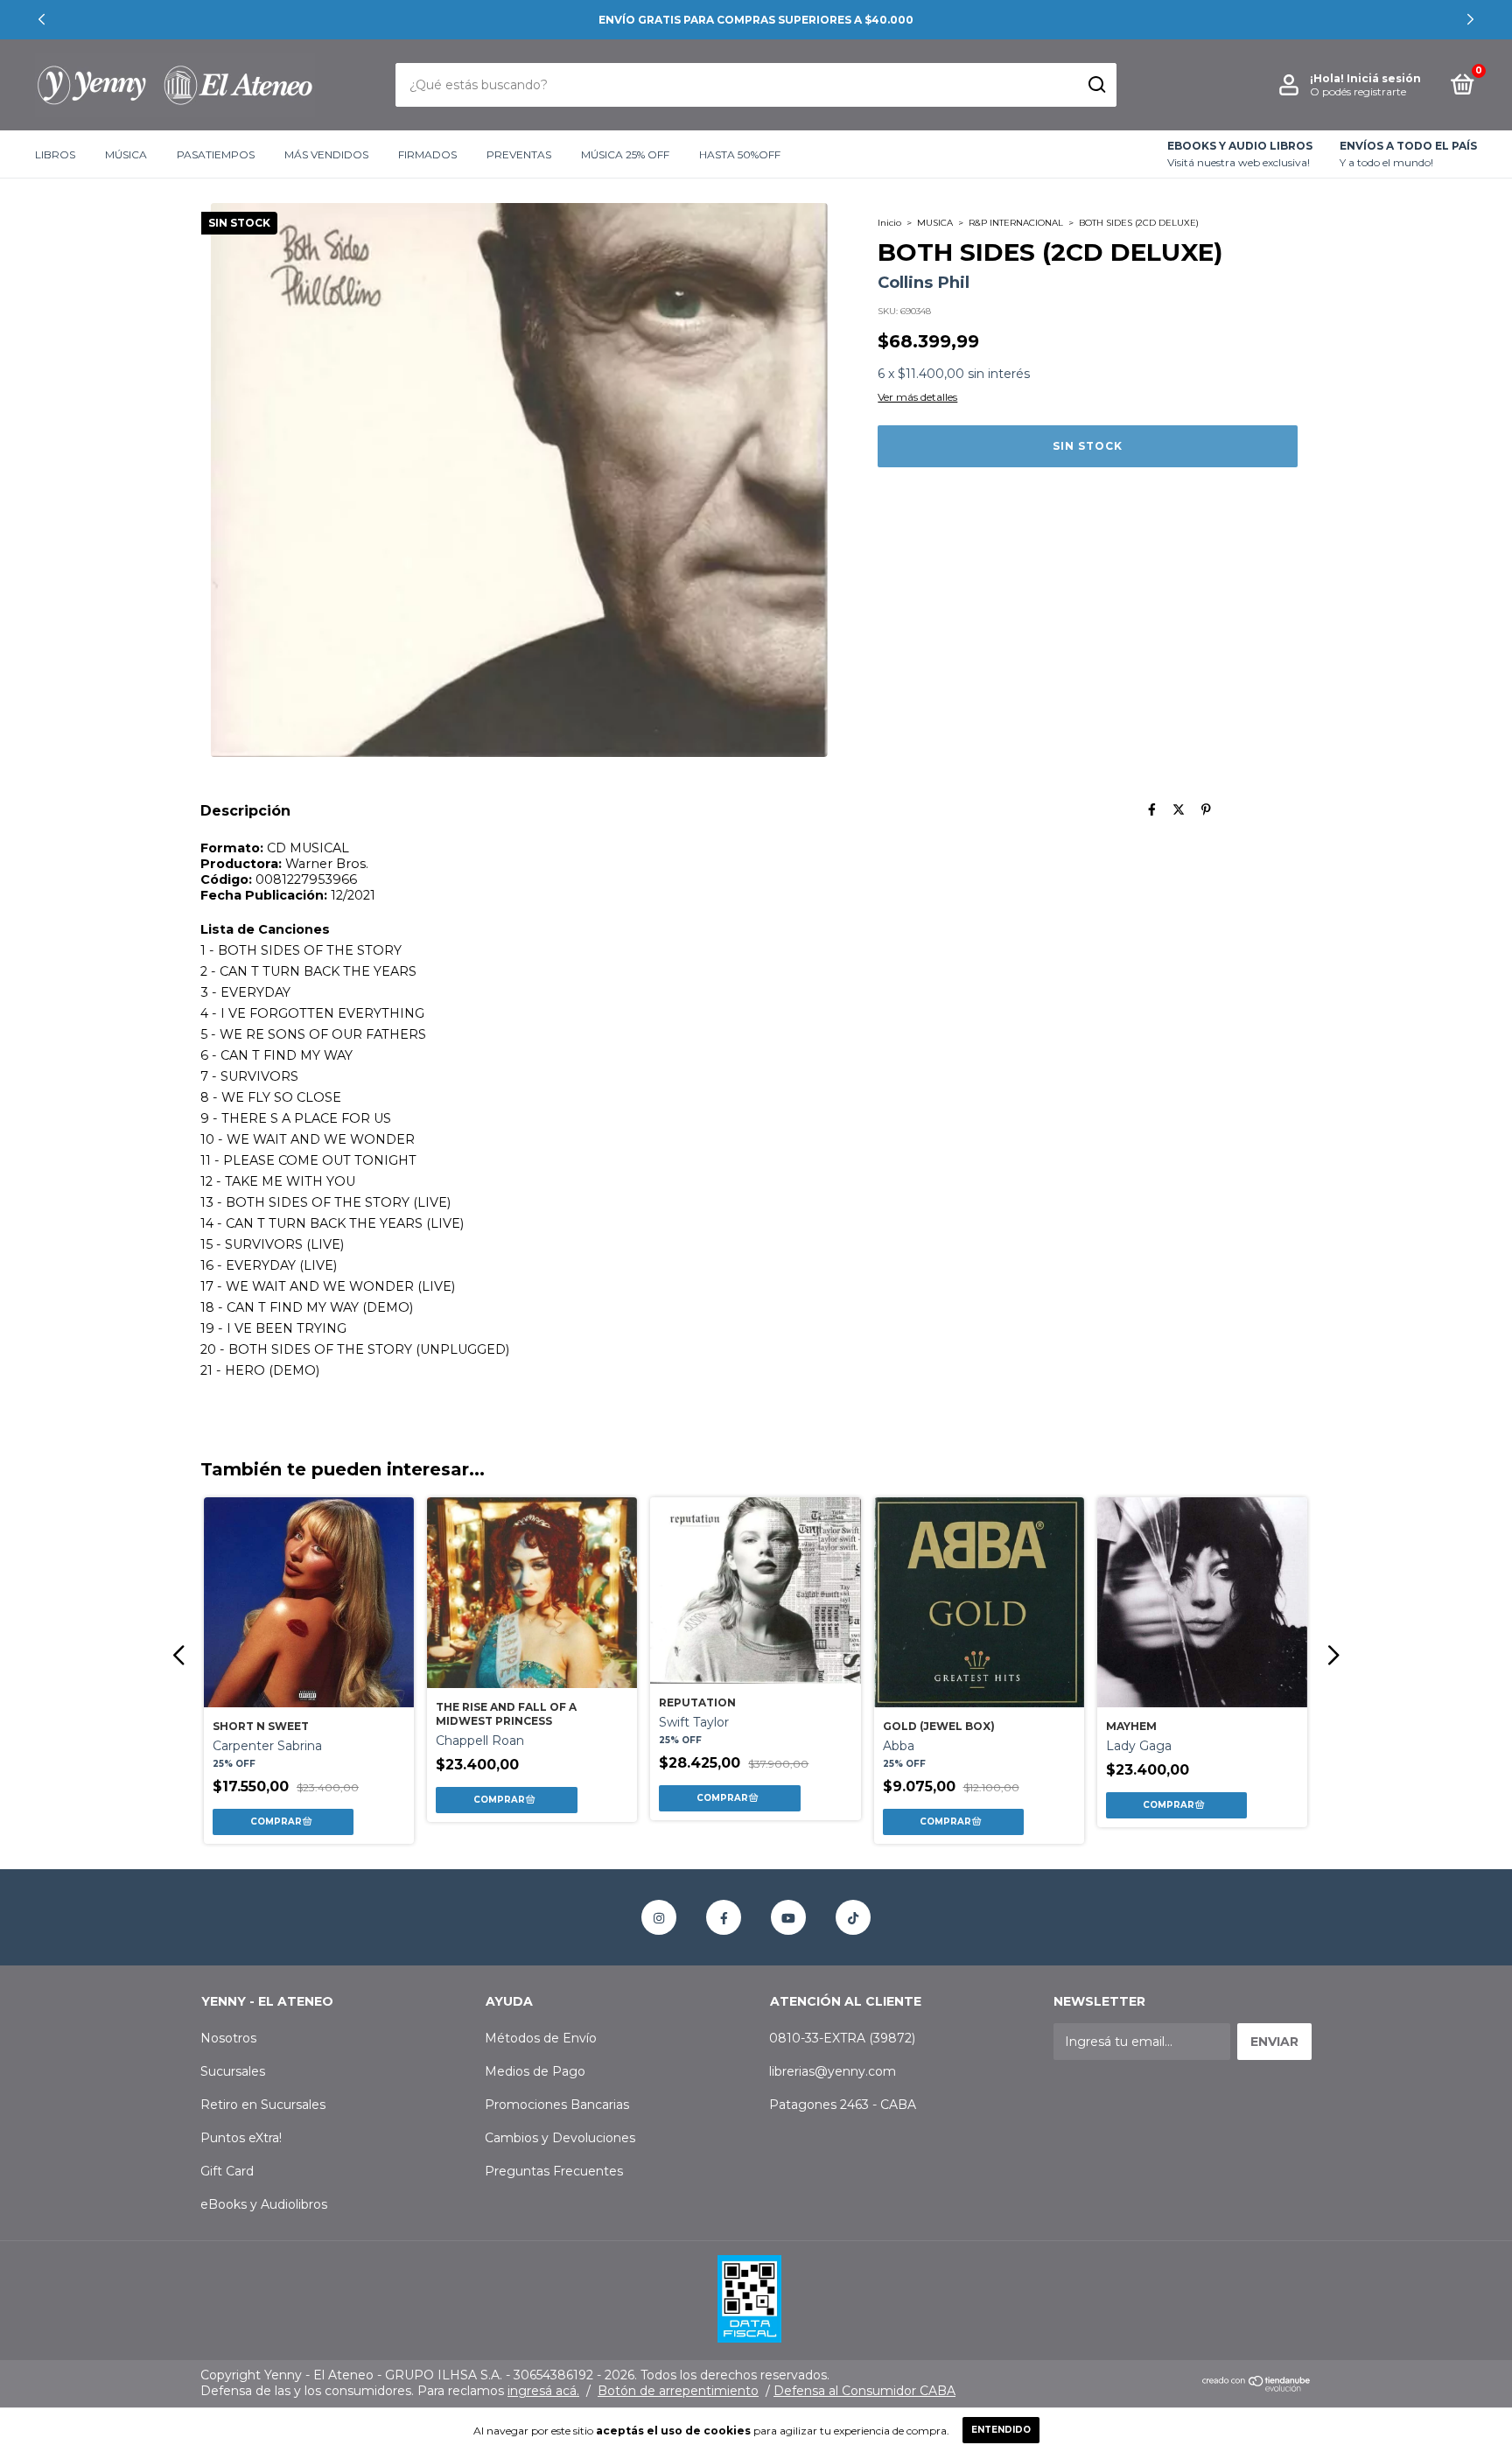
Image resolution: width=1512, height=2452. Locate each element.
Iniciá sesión (1384, 78)
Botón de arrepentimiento (678, 2391)
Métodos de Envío (541, 2038)
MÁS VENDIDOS (326, 154)
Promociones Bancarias (557, 2105)
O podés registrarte (1358, 91)
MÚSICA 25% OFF (625, 154)
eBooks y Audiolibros (264, 2204)
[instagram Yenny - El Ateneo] (659, 1917)
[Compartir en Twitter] (1179, 810)
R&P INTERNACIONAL (1016, 223)
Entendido (1001, 2430)
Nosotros (228, 2038)
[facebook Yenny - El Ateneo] (724, 1917)
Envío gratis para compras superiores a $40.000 (756, 20)
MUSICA (935, 223)
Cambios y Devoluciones (560, 2138)
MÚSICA (126, 154)
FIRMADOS (427, 154)
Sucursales (233, 2071)
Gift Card (227, 2171)
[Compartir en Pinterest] (1206, 810)
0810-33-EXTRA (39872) (842, 2038)
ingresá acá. (543, 2391)
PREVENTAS (519, 154)
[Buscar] (1096, 85)
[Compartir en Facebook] (1152, 810)
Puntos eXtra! (241, 2138)
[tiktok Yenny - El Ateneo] (853, 1917)
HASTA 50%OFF (740, 154)
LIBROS (55, 154)
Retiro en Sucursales (263, 2105)
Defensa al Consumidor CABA (864, 2391)
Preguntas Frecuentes (554, 2171)
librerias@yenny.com (833, 2071)
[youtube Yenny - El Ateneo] (788, 1917)
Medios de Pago (535, 2071)
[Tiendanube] (1257, 2387)
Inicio (889, 223)
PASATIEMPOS (216, 154)
